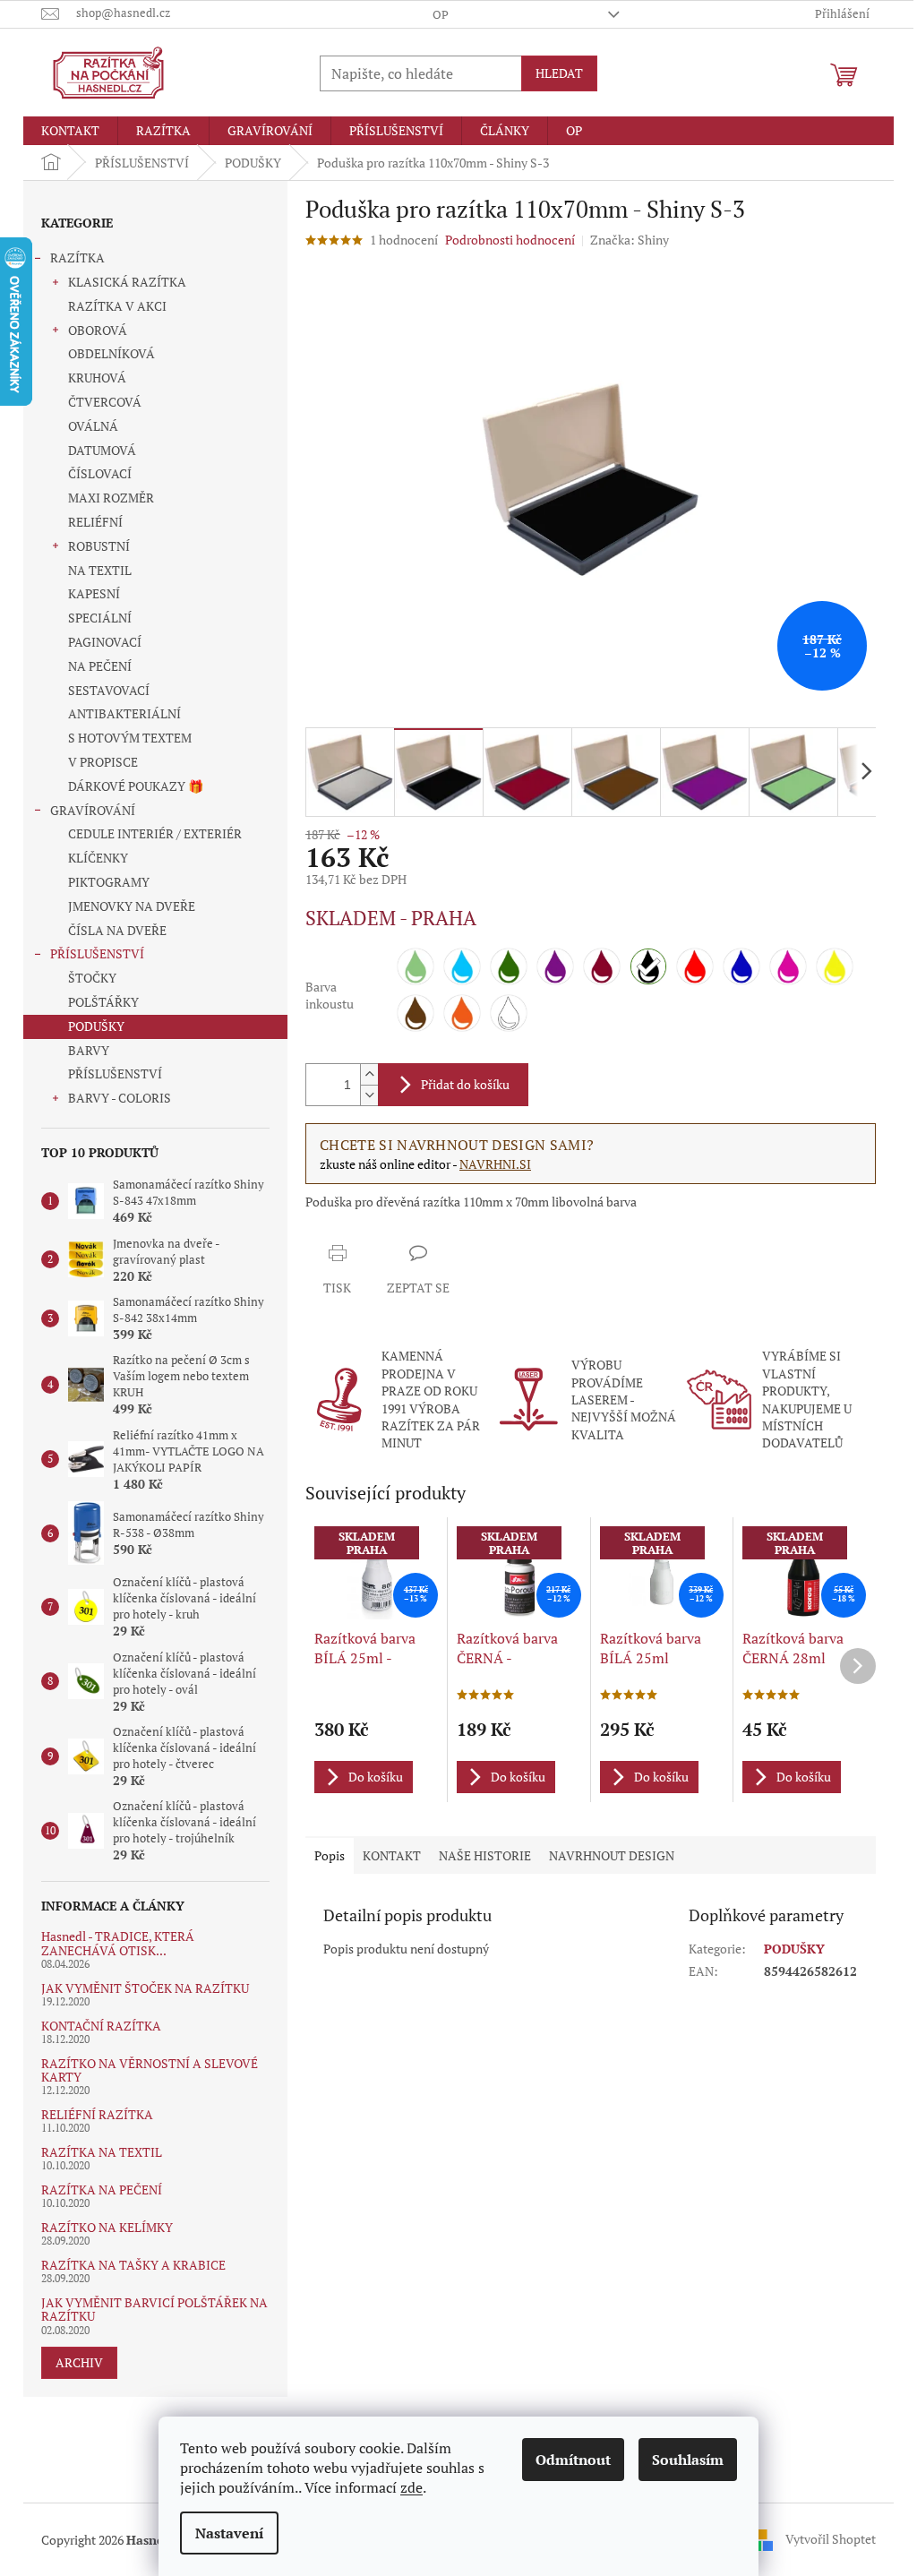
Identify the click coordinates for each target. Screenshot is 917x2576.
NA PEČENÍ (100, 666)
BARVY (89, 1050)
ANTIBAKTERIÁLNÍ (124, 713)
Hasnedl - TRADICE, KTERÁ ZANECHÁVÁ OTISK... (118, 1943)
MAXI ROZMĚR (111, 498)
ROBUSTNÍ (99, 546)
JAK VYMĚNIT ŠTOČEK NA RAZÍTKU (145, 1988)
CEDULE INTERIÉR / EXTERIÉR (155, 833)
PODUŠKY (96, 1026)
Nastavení (229, 2533)
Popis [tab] (330, 1855)
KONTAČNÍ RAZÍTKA (101, 2026)
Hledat (559, 73)
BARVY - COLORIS (120, 1098)
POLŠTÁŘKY (103, 1002)
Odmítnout (573, 2460)
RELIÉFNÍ (95, 522)
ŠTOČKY (92, 978)
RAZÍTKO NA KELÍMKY (107, 2227)
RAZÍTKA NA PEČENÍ (102, 2190)
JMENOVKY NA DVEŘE (132, 906)
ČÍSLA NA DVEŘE (117, 930)
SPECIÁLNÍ (100, 618)
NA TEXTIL (100, 570)
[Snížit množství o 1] (369, 1095)
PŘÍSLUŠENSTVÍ (97, 953)
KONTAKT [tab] (392, 1855)
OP (441, 14)
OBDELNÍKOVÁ (111, 353)
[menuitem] (70, 131)
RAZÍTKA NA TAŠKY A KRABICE (133, 2265)
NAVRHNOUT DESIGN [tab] (612, 1855)
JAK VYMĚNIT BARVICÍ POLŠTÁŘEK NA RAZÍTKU (154, 2310)
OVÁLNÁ (93, 426)
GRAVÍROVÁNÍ (93, 810)
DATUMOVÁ (102, 450)
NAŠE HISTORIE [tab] (485, 1855)
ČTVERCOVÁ (105, 402)
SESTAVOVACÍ (109, 690)
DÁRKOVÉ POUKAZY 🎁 (136, 786)
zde (411, 2487)
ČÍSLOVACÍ (100, 473)
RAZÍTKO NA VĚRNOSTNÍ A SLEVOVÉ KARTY (150, 2070)
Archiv (79, 2362)
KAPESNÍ (94, 593)
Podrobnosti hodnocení (510, 240)
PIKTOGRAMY (109, 882)
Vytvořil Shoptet (831, 2538)
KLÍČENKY (98, 858)
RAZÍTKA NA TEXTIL (102, 2152)
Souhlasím (688, 2460)
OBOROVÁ (98, 330)
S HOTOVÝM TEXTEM (130, 738)
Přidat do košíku (465, 1084)
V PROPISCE (103, 762)
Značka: (630, 240)
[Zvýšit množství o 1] (369, 1074)
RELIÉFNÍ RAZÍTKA (97, 2114)
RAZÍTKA (77, 258)
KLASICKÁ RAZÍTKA (127, 282)
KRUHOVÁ (97, 378)
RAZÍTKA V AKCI (117, 306)
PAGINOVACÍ (105, 642)
